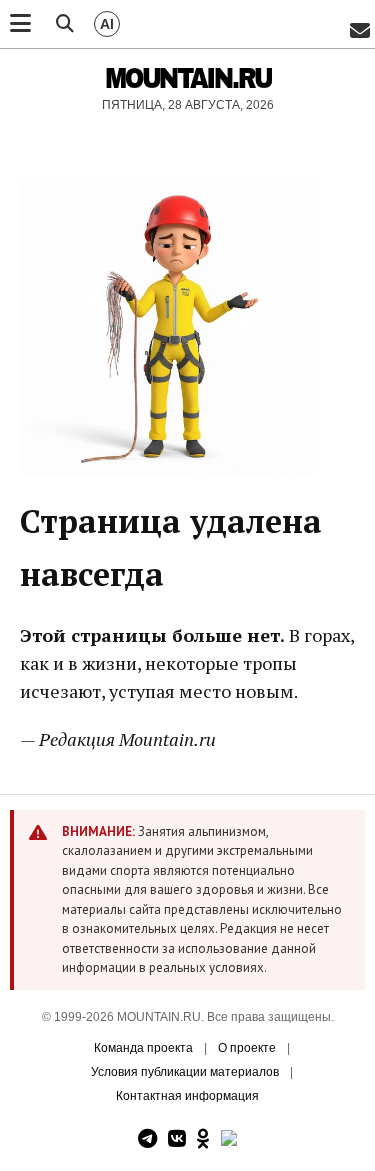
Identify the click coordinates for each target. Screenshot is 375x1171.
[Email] (360, 31)
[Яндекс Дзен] (229, 1139)
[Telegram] (147, 1139)
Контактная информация (187, 1096)
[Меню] (20, 24)
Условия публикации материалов (185, 1072)
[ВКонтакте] (177, 1139)
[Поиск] (65, 24)
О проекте (247, 1048)
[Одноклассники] (203, 1139)
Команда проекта (143, 1048)
